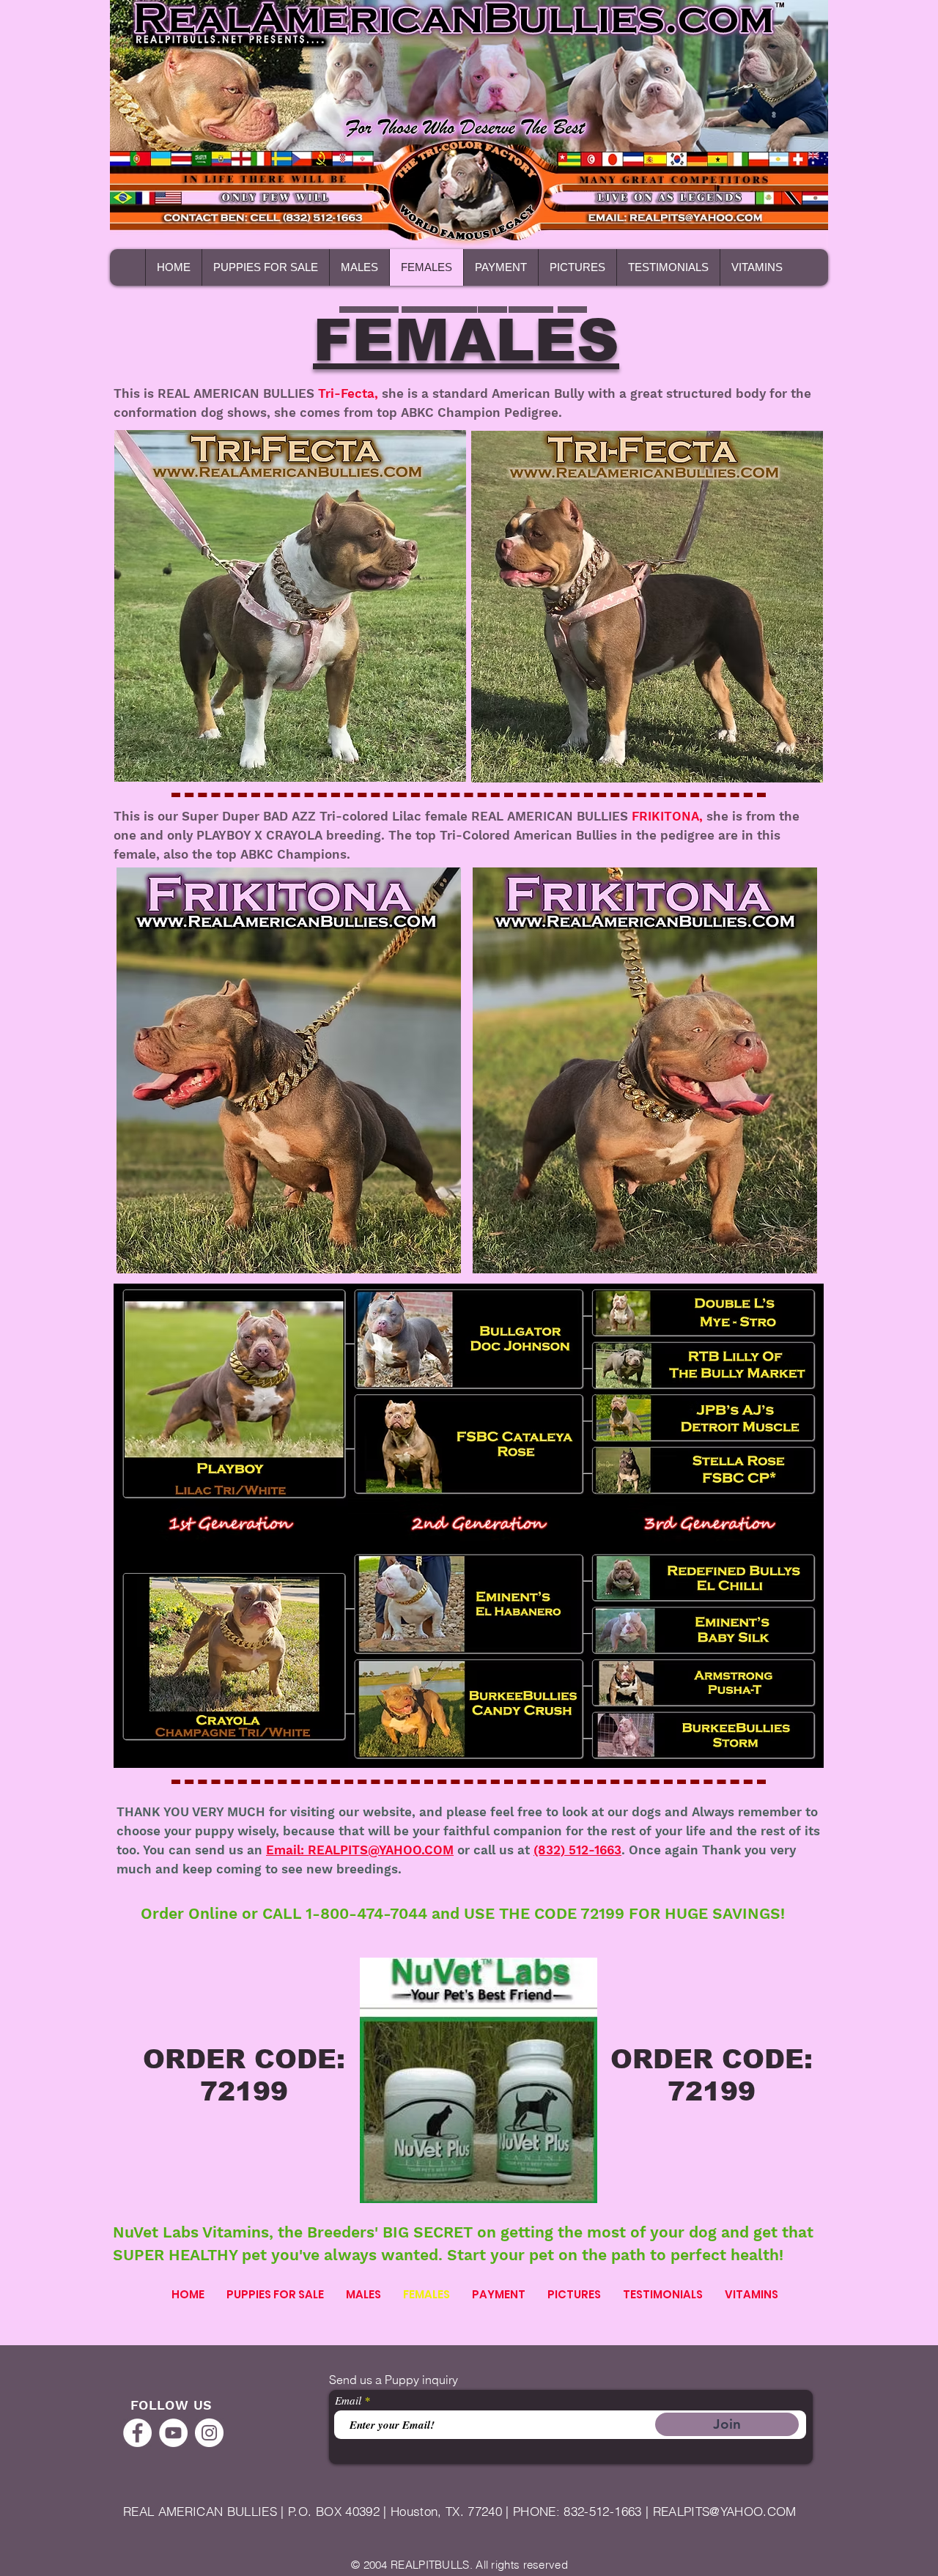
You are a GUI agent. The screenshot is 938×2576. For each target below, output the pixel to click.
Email (348, 2401)
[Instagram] (209, 2433)
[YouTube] (173, 2433)
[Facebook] (137, 2433)
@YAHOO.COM (753, 2511)
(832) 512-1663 (577, 1850)
